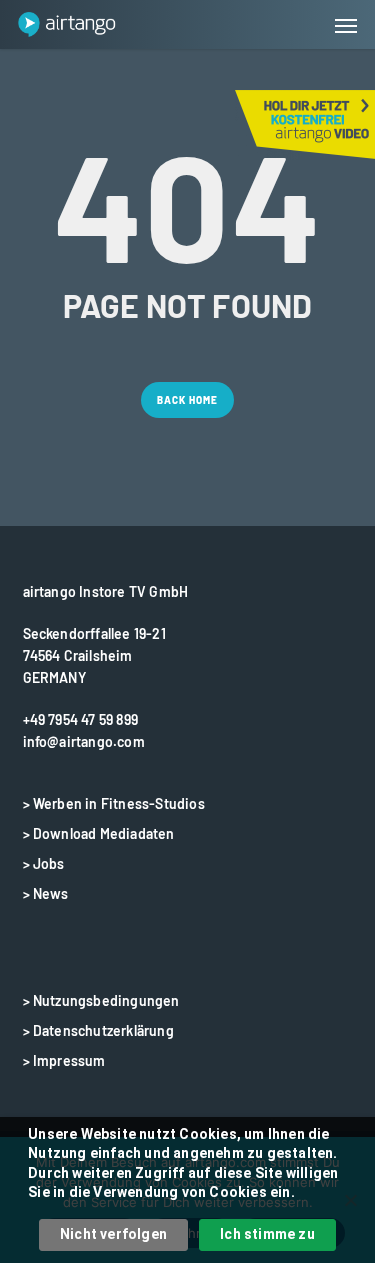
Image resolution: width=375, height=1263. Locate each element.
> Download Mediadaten (99, 833)
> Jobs (44, 863)
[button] (346, 25)
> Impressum (64, 1060)
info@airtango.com (84, 741)
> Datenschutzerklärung (98, 1030)
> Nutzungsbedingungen (101, 1000)
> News (46, 893)
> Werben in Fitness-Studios (114, 803)
